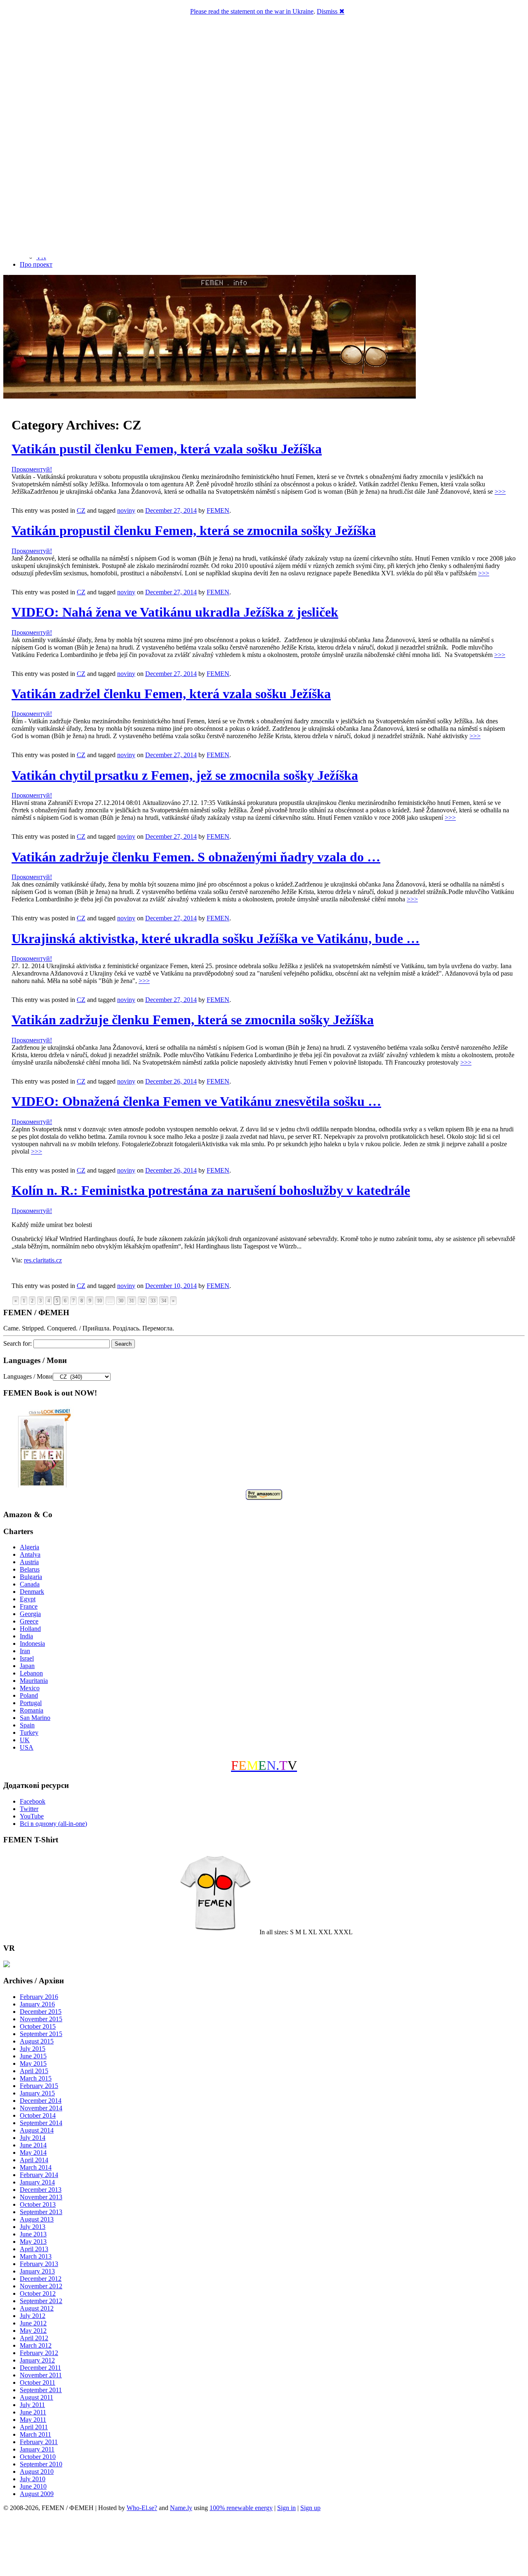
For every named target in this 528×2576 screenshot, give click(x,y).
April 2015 (34, 2071)
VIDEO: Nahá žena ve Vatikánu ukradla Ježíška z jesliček (175, 612)
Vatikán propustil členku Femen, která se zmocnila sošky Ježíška (194, 530)
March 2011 (35, 2434)
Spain (27, 1725)
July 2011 (32, 2405)
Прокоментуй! (32, 469)
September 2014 (41, 2123)
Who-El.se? (142, 2508)
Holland (30, 1629)
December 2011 (40, 2368)
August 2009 (37, 2494)
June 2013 (33, 2234)
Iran (25, 1651)
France (29, 1606)
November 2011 (41, 2375)
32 (142, 1301)
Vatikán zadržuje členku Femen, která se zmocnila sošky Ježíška (193, 1020)
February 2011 (39, 2442)
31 (132, 1301)
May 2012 (33, 2331)
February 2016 (39, 1997)
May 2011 (33, 2420)
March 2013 (36, 2256)
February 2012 (39, 2353)
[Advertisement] (264, 2545)
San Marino (35, 1718)
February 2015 (39, 2086)
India (26, 1636)
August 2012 (37, 2308)
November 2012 (41, 2286)
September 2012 (41, 2301)
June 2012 (33, 2323)
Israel (27, 1658)
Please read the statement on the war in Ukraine (252, 11)
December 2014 (41, 2101)
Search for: (18, 1343)
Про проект (36, 264)
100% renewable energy (241, 2508)
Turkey (29, 1733)
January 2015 (37, 2093)
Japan (27, 1666)
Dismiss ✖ (331, 11)
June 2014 (33, 2145)
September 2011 (41, 2390)
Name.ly (181, 2508)
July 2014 (33, 2138)
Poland (29, 1695)
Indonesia (32, 1643)
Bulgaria (31, 1577)
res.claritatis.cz (43, 1260)
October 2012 (38, 2293)
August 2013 (37, 2219)
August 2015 (37, 2041)
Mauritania (34, 1681)
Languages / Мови (28, 1376)
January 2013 (37, 2271)
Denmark (32, 1592)
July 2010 (33, 2479)
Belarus (30, 1569)
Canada (30, 1584)
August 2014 (37, 2130)
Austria (29, 1562)
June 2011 (33, 2412)
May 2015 (33, 2063)
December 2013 (41, 2190)
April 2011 (34, 2427)
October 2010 (38, 2457)
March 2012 (36, 2345)
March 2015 (36, 2078)
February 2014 (39, 2175)
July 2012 (33, 2316)
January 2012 (37, 2360)
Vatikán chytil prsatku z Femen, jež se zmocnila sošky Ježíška (185, 775)
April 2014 (34, 2160)
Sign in (286, 2508)
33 (153, 1301)
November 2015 (41, 2019)
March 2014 (36, 2167)
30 (121, 1301)
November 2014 (41, 2108)
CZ (81, 510)
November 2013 (41, 2197)
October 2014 (38, 2115)
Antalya (30, 1554)
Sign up (310, 2508)
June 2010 (33, 2486)
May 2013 (33, 2242)
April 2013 (34, 2249)
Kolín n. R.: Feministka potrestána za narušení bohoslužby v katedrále (211, 1190)
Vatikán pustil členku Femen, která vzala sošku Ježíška (167, 449)
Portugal (31, 1703)
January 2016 (37, 2004)
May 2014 (33, 2153)
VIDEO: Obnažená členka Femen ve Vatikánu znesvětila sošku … (196, 1101)
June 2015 (33, 2056)
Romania (32, 1710)
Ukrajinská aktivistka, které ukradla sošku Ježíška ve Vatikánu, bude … (216, 938)
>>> (500, 492)
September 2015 (41, 2034)
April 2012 (34, 2338)
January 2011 (37, 2449)
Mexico (30, 1688)
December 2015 (41, 2012)
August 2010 (37, 2472)
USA (27, 1747)
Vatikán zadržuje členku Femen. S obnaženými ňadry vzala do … (196, 857)
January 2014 (37, 2182)
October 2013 (38, 2204)
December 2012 (41, 2279)
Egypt (28, 1599)
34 (164, 1301)
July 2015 (33, 2049)
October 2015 (38, 2026)
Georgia (30, 1614)
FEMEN (218, 510)
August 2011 (37, 2397)
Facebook (33, 1801)
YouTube (32, 1816)
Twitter (29, 1809)
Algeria (29, 1547)
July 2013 (33, 2227)
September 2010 (41, 2464)
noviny (126, 510)
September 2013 (41, 2212)
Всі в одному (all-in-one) (53, 1824)
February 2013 (39, 2264)
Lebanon (31, 1673)
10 (99, 1301)
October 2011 (38, 2382)
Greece (29, 1621)
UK (25, 1740)
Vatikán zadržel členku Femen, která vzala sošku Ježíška (171, 694)
